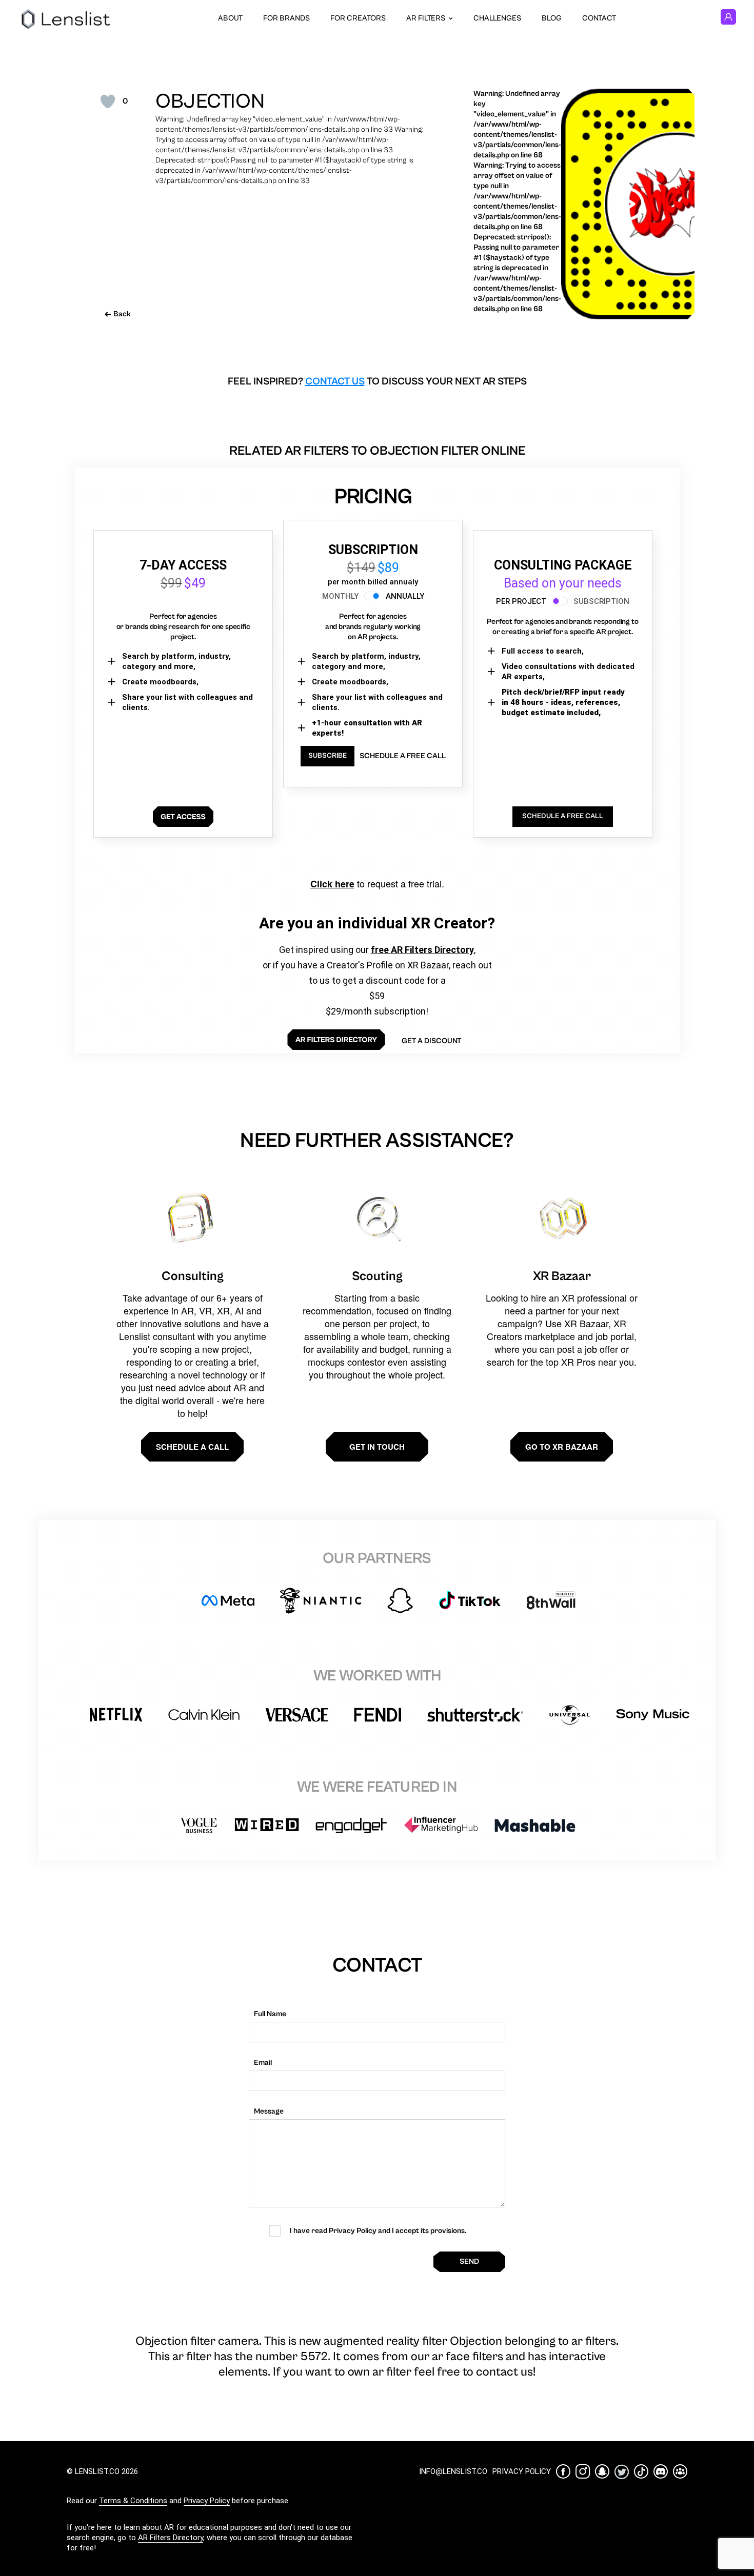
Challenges (497, 18)
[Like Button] (108, 102)
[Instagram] (583, 2471)
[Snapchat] (602, 2471)
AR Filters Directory (171, 2538)
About (230, 18)
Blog (552, 18)
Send (469, 2261)
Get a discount (431, 1041)
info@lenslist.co (453, 2471)
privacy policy (522, 2471)
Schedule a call (192, 1447)
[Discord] (661, 2471)
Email (263, 2063)
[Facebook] (563, 2471)
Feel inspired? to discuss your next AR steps (377, 382)
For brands (286, 18)
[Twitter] (622, 2472)
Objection (210, 102)
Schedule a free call (403, 756)
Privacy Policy (207, 2501)
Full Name (270, 2014)
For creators (358, 18)
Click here (332, 884)
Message (269, 2111)
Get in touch (377, 1447)
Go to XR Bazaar (562, 1447)
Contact (599, 18)
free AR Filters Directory (422, 950)
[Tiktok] (641, 2471)
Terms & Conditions (133, 2501)
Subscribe (328, 756)
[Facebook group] (680, 2471)
